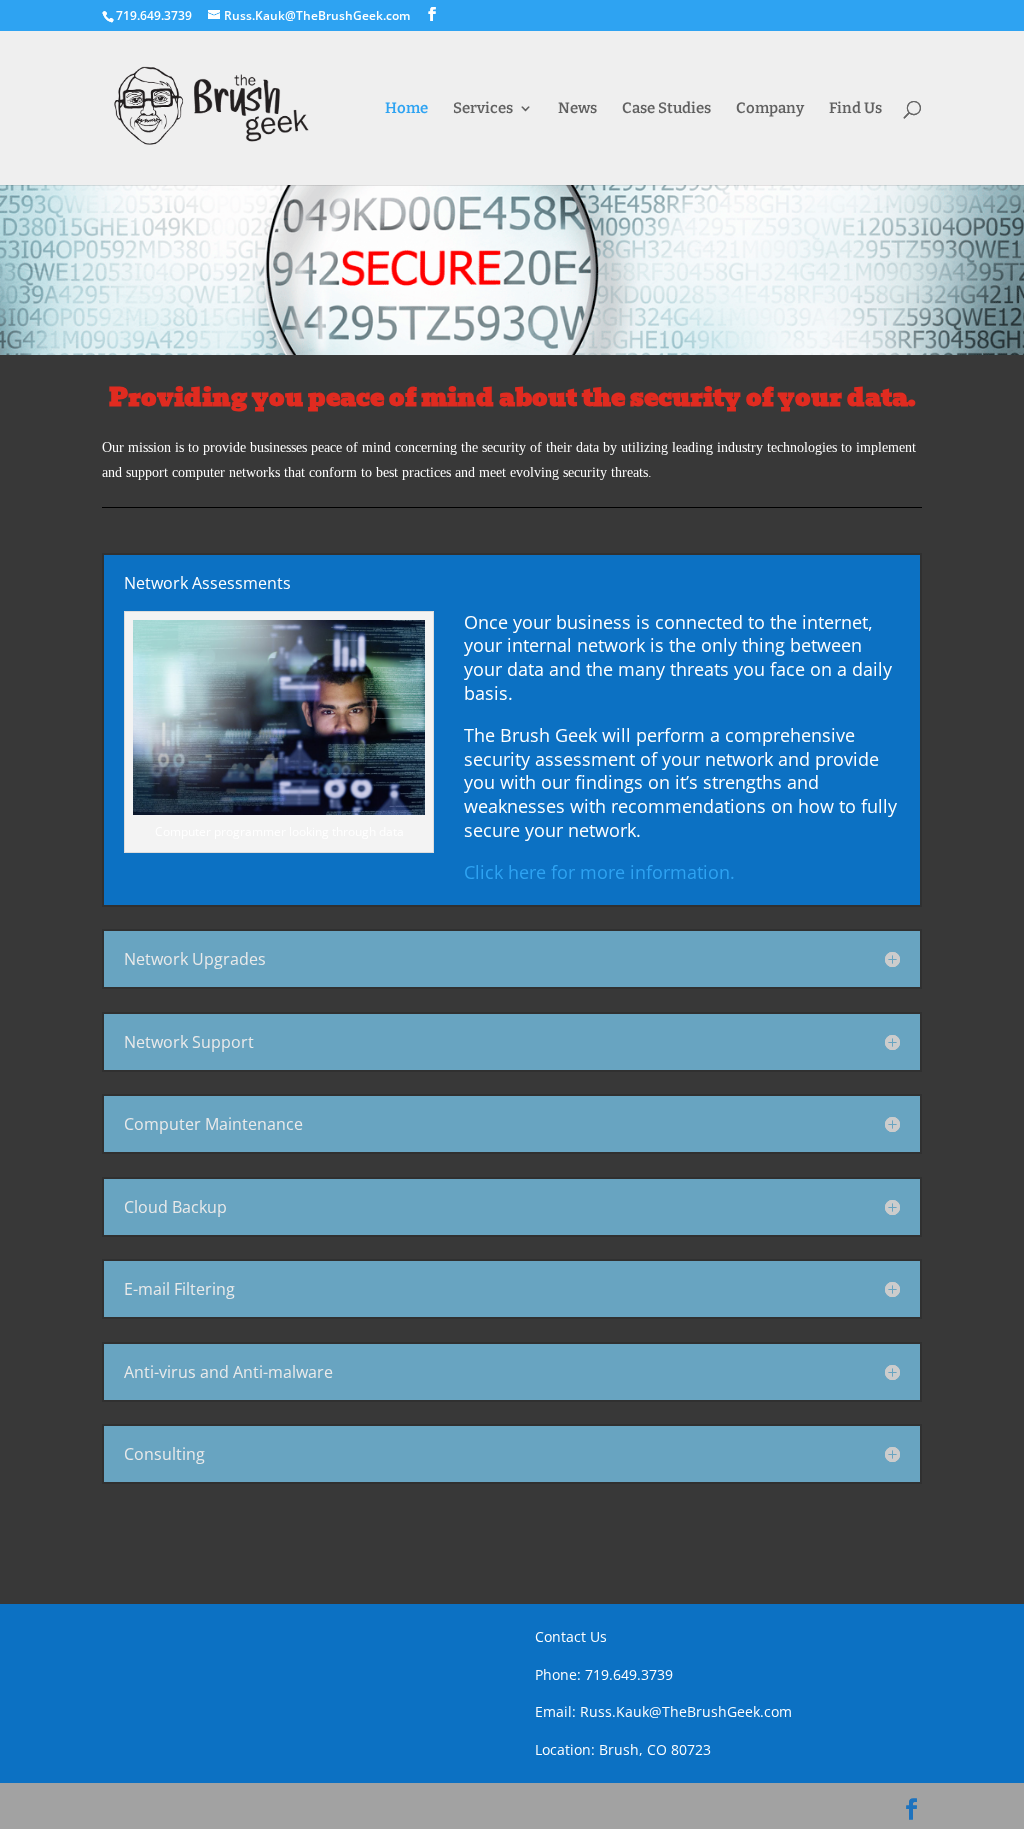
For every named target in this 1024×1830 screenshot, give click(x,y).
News (577, 109)
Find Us (855, 109)
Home (406, 109)
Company (770, 109)
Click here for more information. (599, 872)
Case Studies (666, 109)
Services (483, 109)
